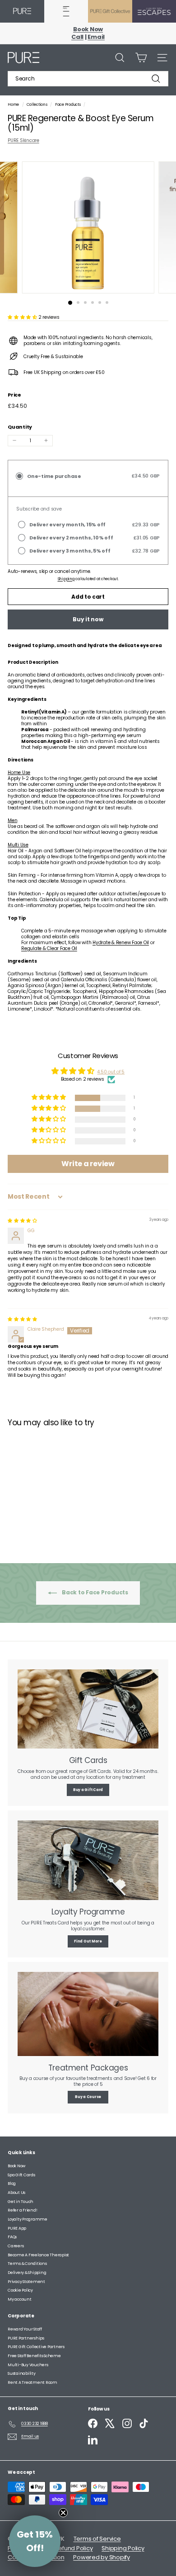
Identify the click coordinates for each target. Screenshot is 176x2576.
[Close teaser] (63, 2513)
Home (14, 104)
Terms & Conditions (27, 2264)
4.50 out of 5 (111, 1072)
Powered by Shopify (102, 2557)
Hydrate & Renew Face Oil (121, 943)
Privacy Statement (26, 2282)
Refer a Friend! (22, 2210)
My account (20, 2299)
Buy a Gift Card (88, 1790)
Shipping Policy (123, 2548)
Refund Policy (74, 2548)
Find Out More (88, 1941)
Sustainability (22, 2373)
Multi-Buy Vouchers (28, 2365)
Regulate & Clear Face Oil (49, 948)
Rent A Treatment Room (32, 2382)
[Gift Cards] (88, 1709)
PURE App (17, 2228)
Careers (16, 2246)
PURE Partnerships (26, 2338)
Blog (12, 2184)
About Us (16, 2193)
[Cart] (141, 58)
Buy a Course (88, 2097)
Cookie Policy (20, 2290)
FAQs (12, 2237)
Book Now (16, 2166)
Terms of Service (97, 2539)
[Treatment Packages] (88, 2014)
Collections (37, 104)
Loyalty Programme (28, 2219)
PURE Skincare (23, 140)
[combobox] (88, 79)
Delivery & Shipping (27, 2273)
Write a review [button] (88, 1164)
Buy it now (88, 619)
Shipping (66, 579)
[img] (22, 1221)
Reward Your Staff (25, 2329)
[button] (23, 317)
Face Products (68, 104)
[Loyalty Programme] (88, 1860)
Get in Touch (21, 2202)
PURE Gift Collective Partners (36, 2347)
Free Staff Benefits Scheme (34, 2356)
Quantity (20, 427)
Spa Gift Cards (21, 2175)
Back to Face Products (94, 1592)
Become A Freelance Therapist (38, 2255)
